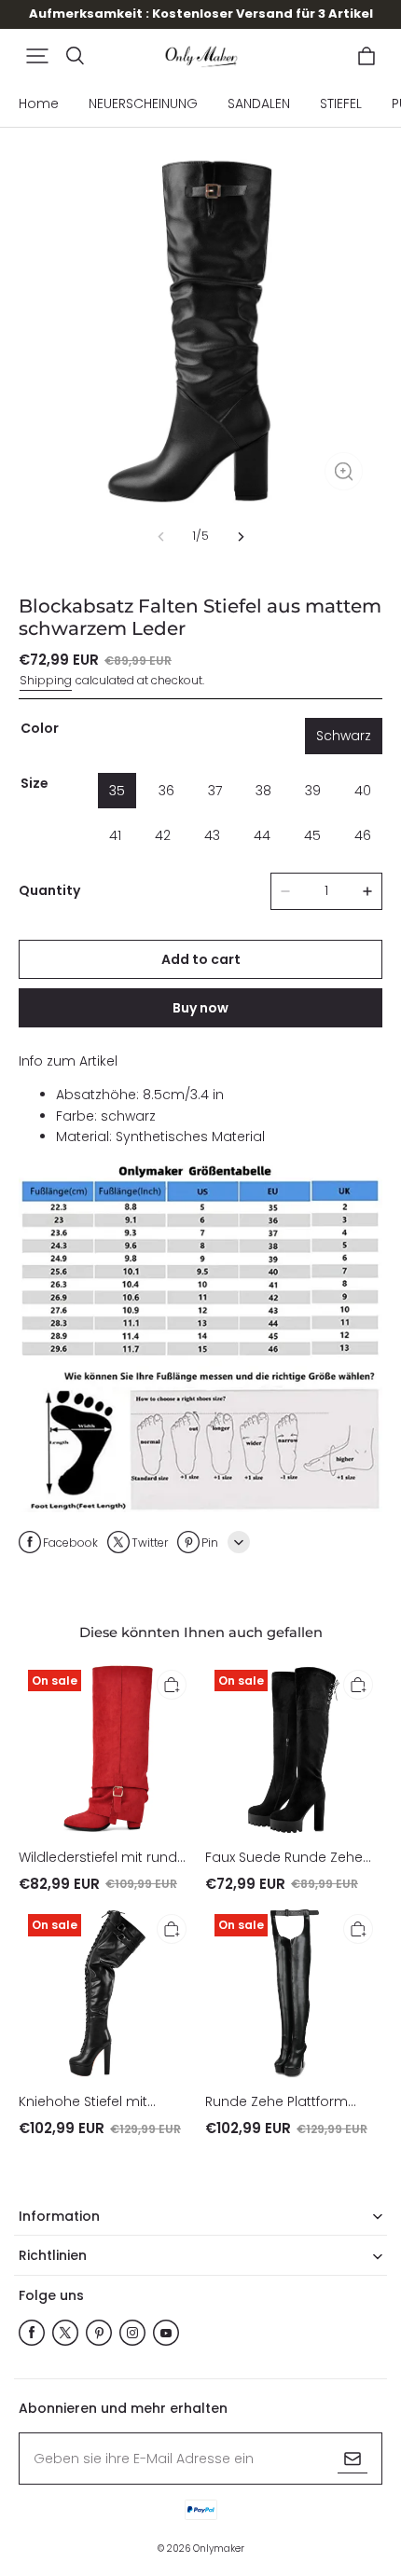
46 (363, 835)
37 (215, 791)
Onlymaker (219, 2548)
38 (263, 791)
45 (312, 835)
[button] (37, 56)
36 (166, 791)
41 (115, 835)
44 (262, 835)
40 (363, 791)
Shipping (46, 680)
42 (163, 835)
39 (313, 791)
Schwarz (344, 736)
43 (212, 835)
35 (117, 791)
